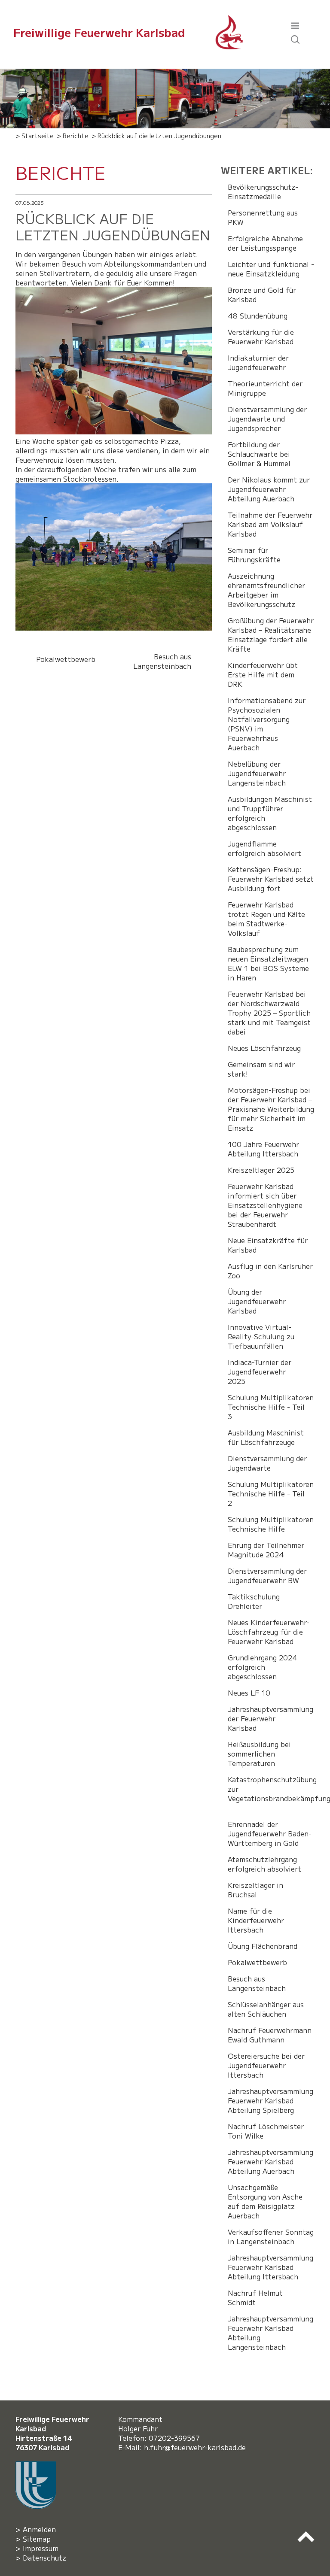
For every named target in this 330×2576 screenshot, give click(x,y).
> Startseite (35, 135)
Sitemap (37, 2539)
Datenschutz (44, 2558)
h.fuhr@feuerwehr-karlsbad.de (197, 2447)
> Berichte (73, 135)
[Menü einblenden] (295, 24)
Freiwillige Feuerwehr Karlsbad (99, 32)
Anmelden (39, 2529)
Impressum (41, 2548)
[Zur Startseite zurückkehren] (229, 20)
